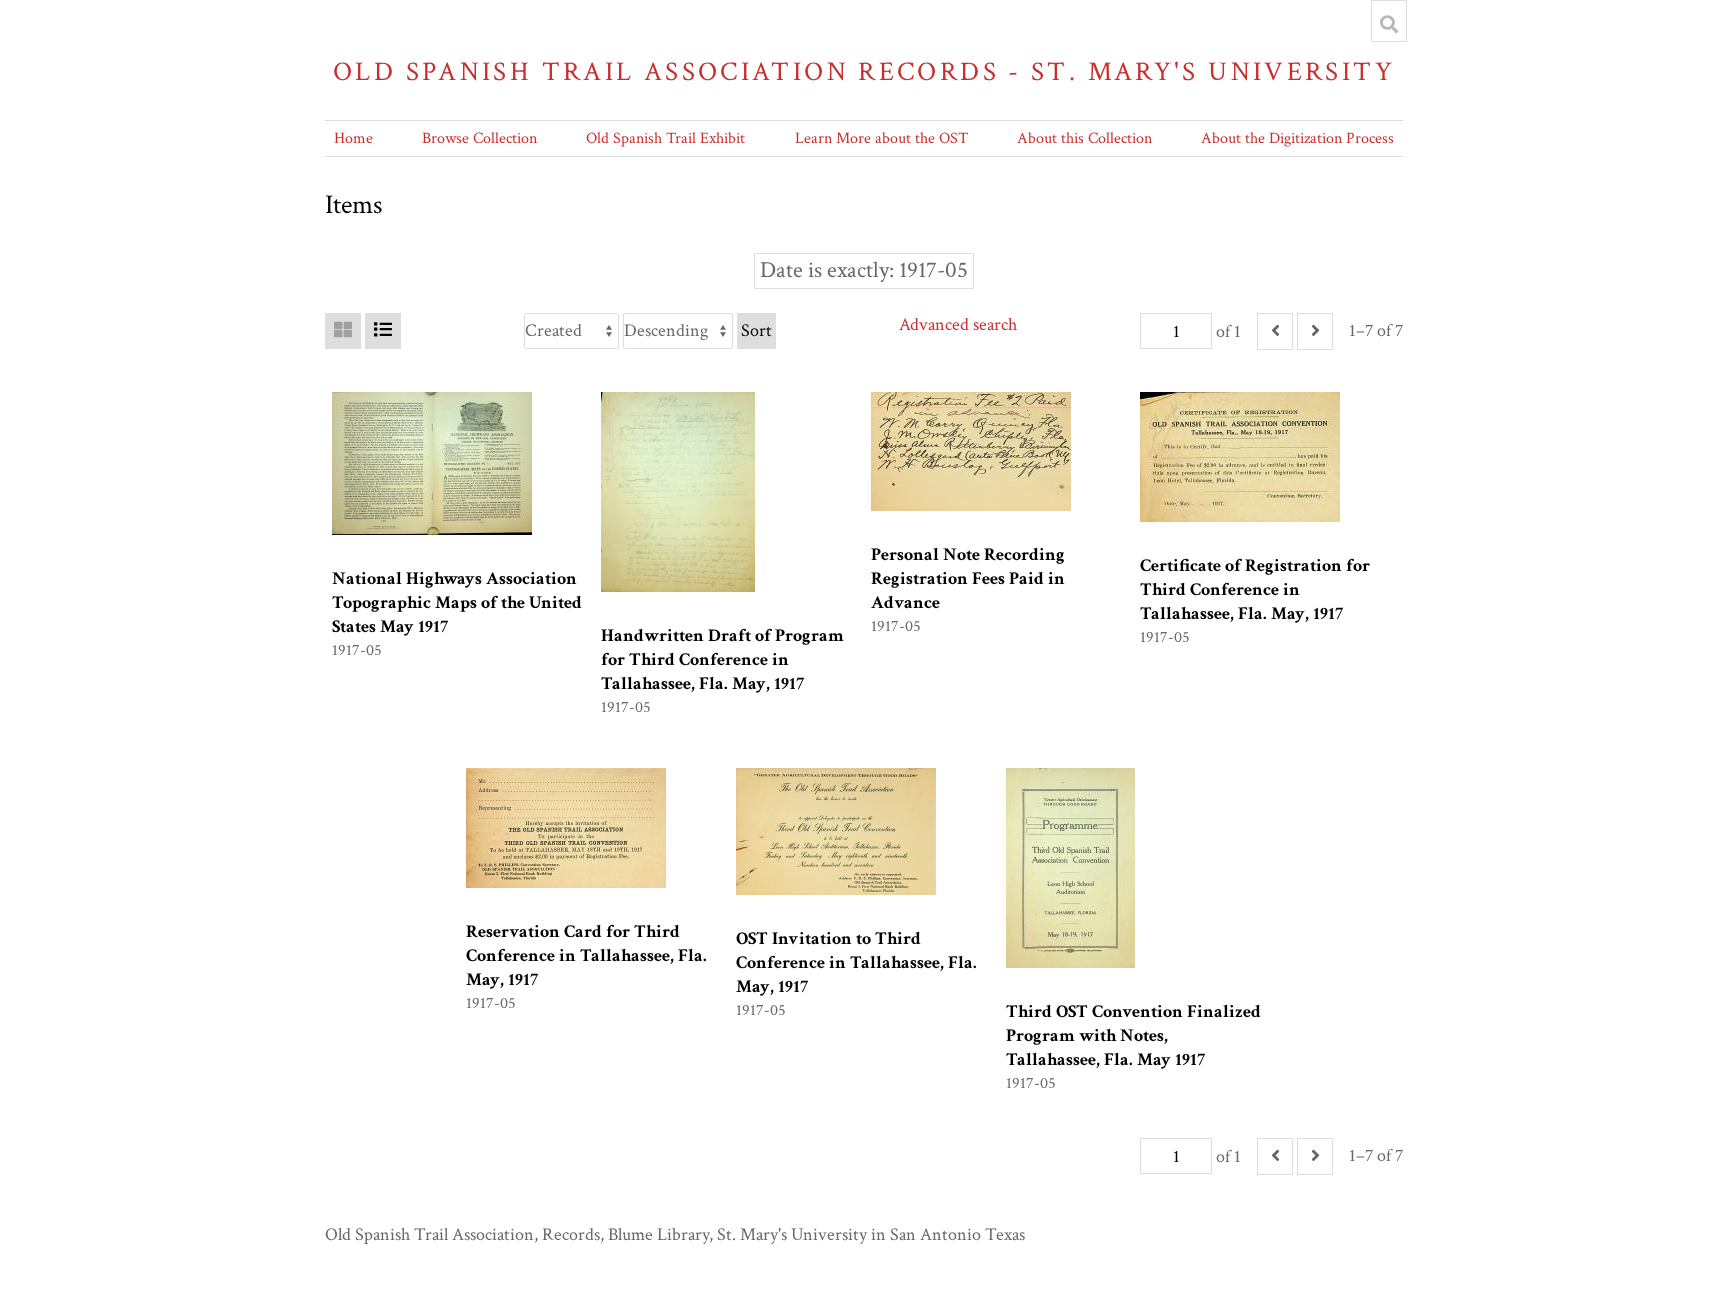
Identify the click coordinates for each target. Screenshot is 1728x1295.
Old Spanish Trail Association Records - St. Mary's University (864, 71)
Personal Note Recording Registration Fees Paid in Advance (968, 578)
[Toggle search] (1389, 24)
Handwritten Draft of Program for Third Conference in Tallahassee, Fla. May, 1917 (722, 659)
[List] (383, 331)
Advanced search (958, 324)
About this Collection (1084, 138)
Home (353, 138)
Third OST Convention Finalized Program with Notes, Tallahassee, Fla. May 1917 (1133, 1035)
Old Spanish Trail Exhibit (665, 138)
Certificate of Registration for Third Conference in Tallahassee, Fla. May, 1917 (1255, 589)
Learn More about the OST (881, 138)
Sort (756, 330)
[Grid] (343, 331)
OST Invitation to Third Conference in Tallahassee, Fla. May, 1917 (856, 962)
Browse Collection (479, 138)
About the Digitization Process (1297, 138)
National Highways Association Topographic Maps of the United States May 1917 (457, 602)
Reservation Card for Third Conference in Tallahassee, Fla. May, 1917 (586, 955)
